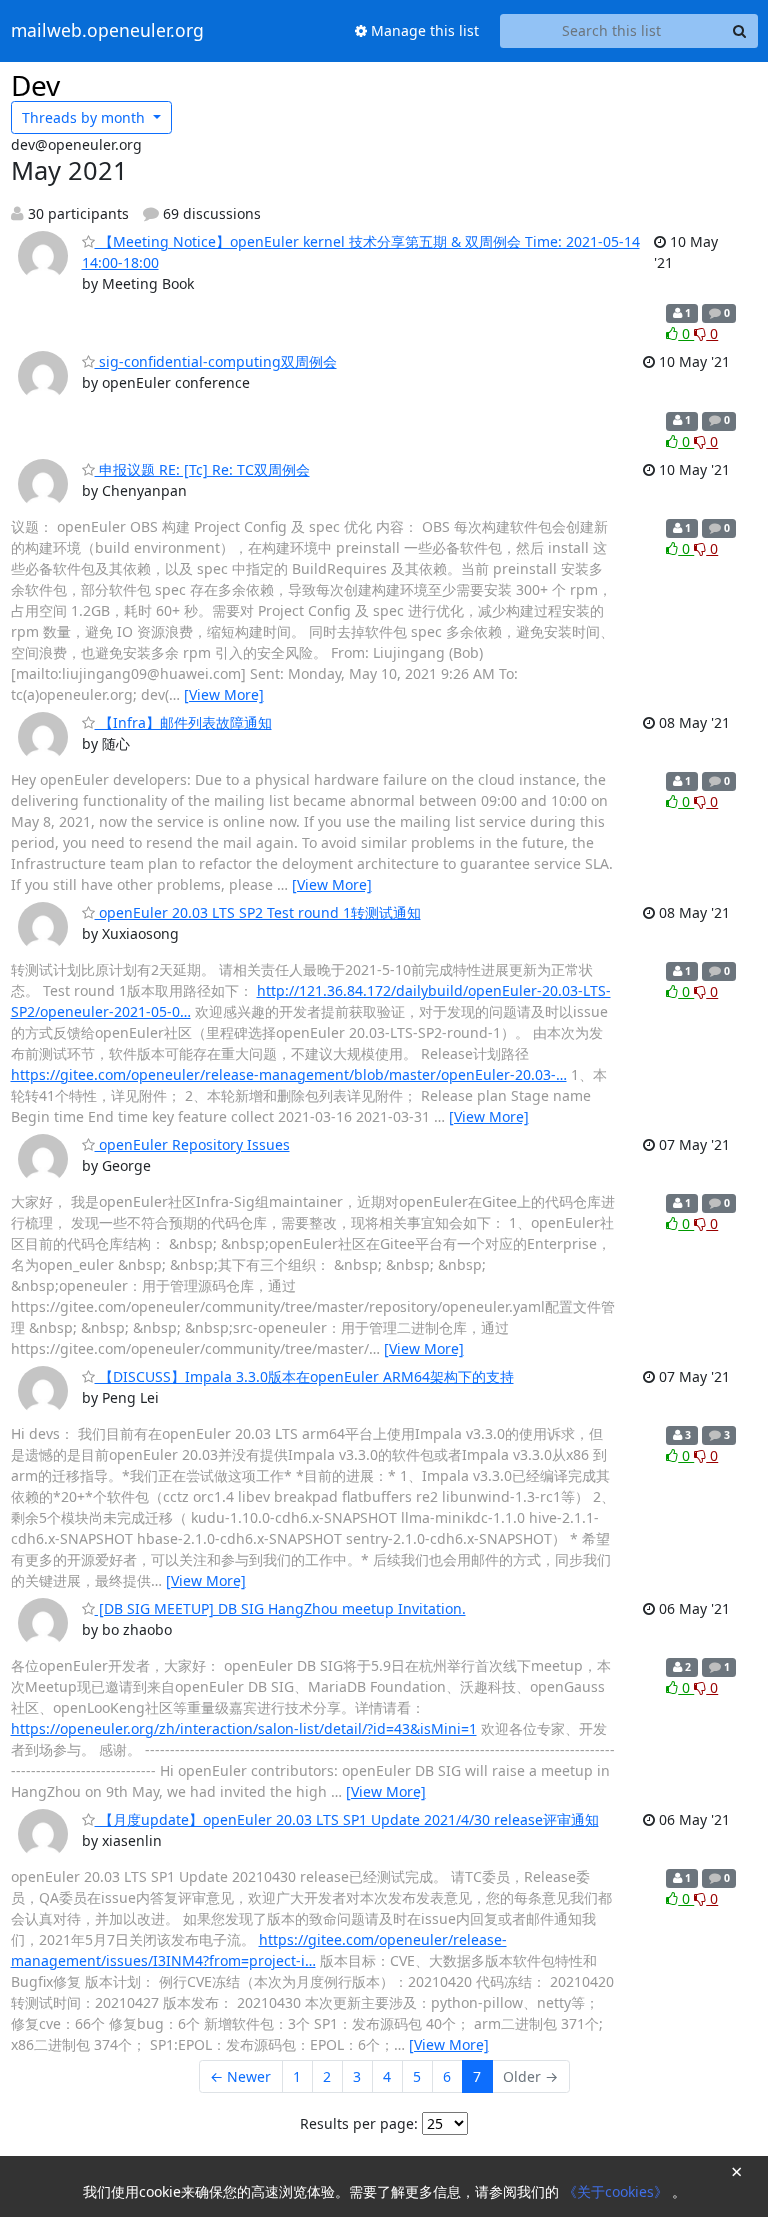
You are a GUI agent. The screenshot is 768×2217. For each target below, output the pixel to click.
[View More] (224, 694)
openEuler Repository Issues (192, 1144)
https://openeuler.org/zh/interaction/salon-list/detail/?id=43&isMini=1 (244, 1728)
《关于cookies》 (617, 2191)
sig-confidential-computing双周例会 (216, 361)
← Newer (240, 2076)
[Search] (740, 31)
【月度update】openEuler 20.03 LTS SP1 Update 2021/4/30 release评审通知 (347, 1819)
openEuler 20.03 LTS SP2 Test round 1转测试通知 (258, 912)
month (85, 117)
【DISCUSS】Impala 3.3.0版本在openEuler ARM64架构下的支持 (304, 1376)
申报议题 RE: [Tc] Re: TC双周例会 (202, 469)
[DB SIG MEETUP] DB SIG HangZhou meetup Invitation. (280, 1608)
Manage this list (423, 30)
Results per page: (359, 2123)
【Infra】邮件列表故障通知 (183, 722)
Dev (35, 85)
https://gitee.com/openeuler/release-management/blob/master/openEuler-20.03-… (289, 1074)
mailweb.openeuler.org (107, 31)
